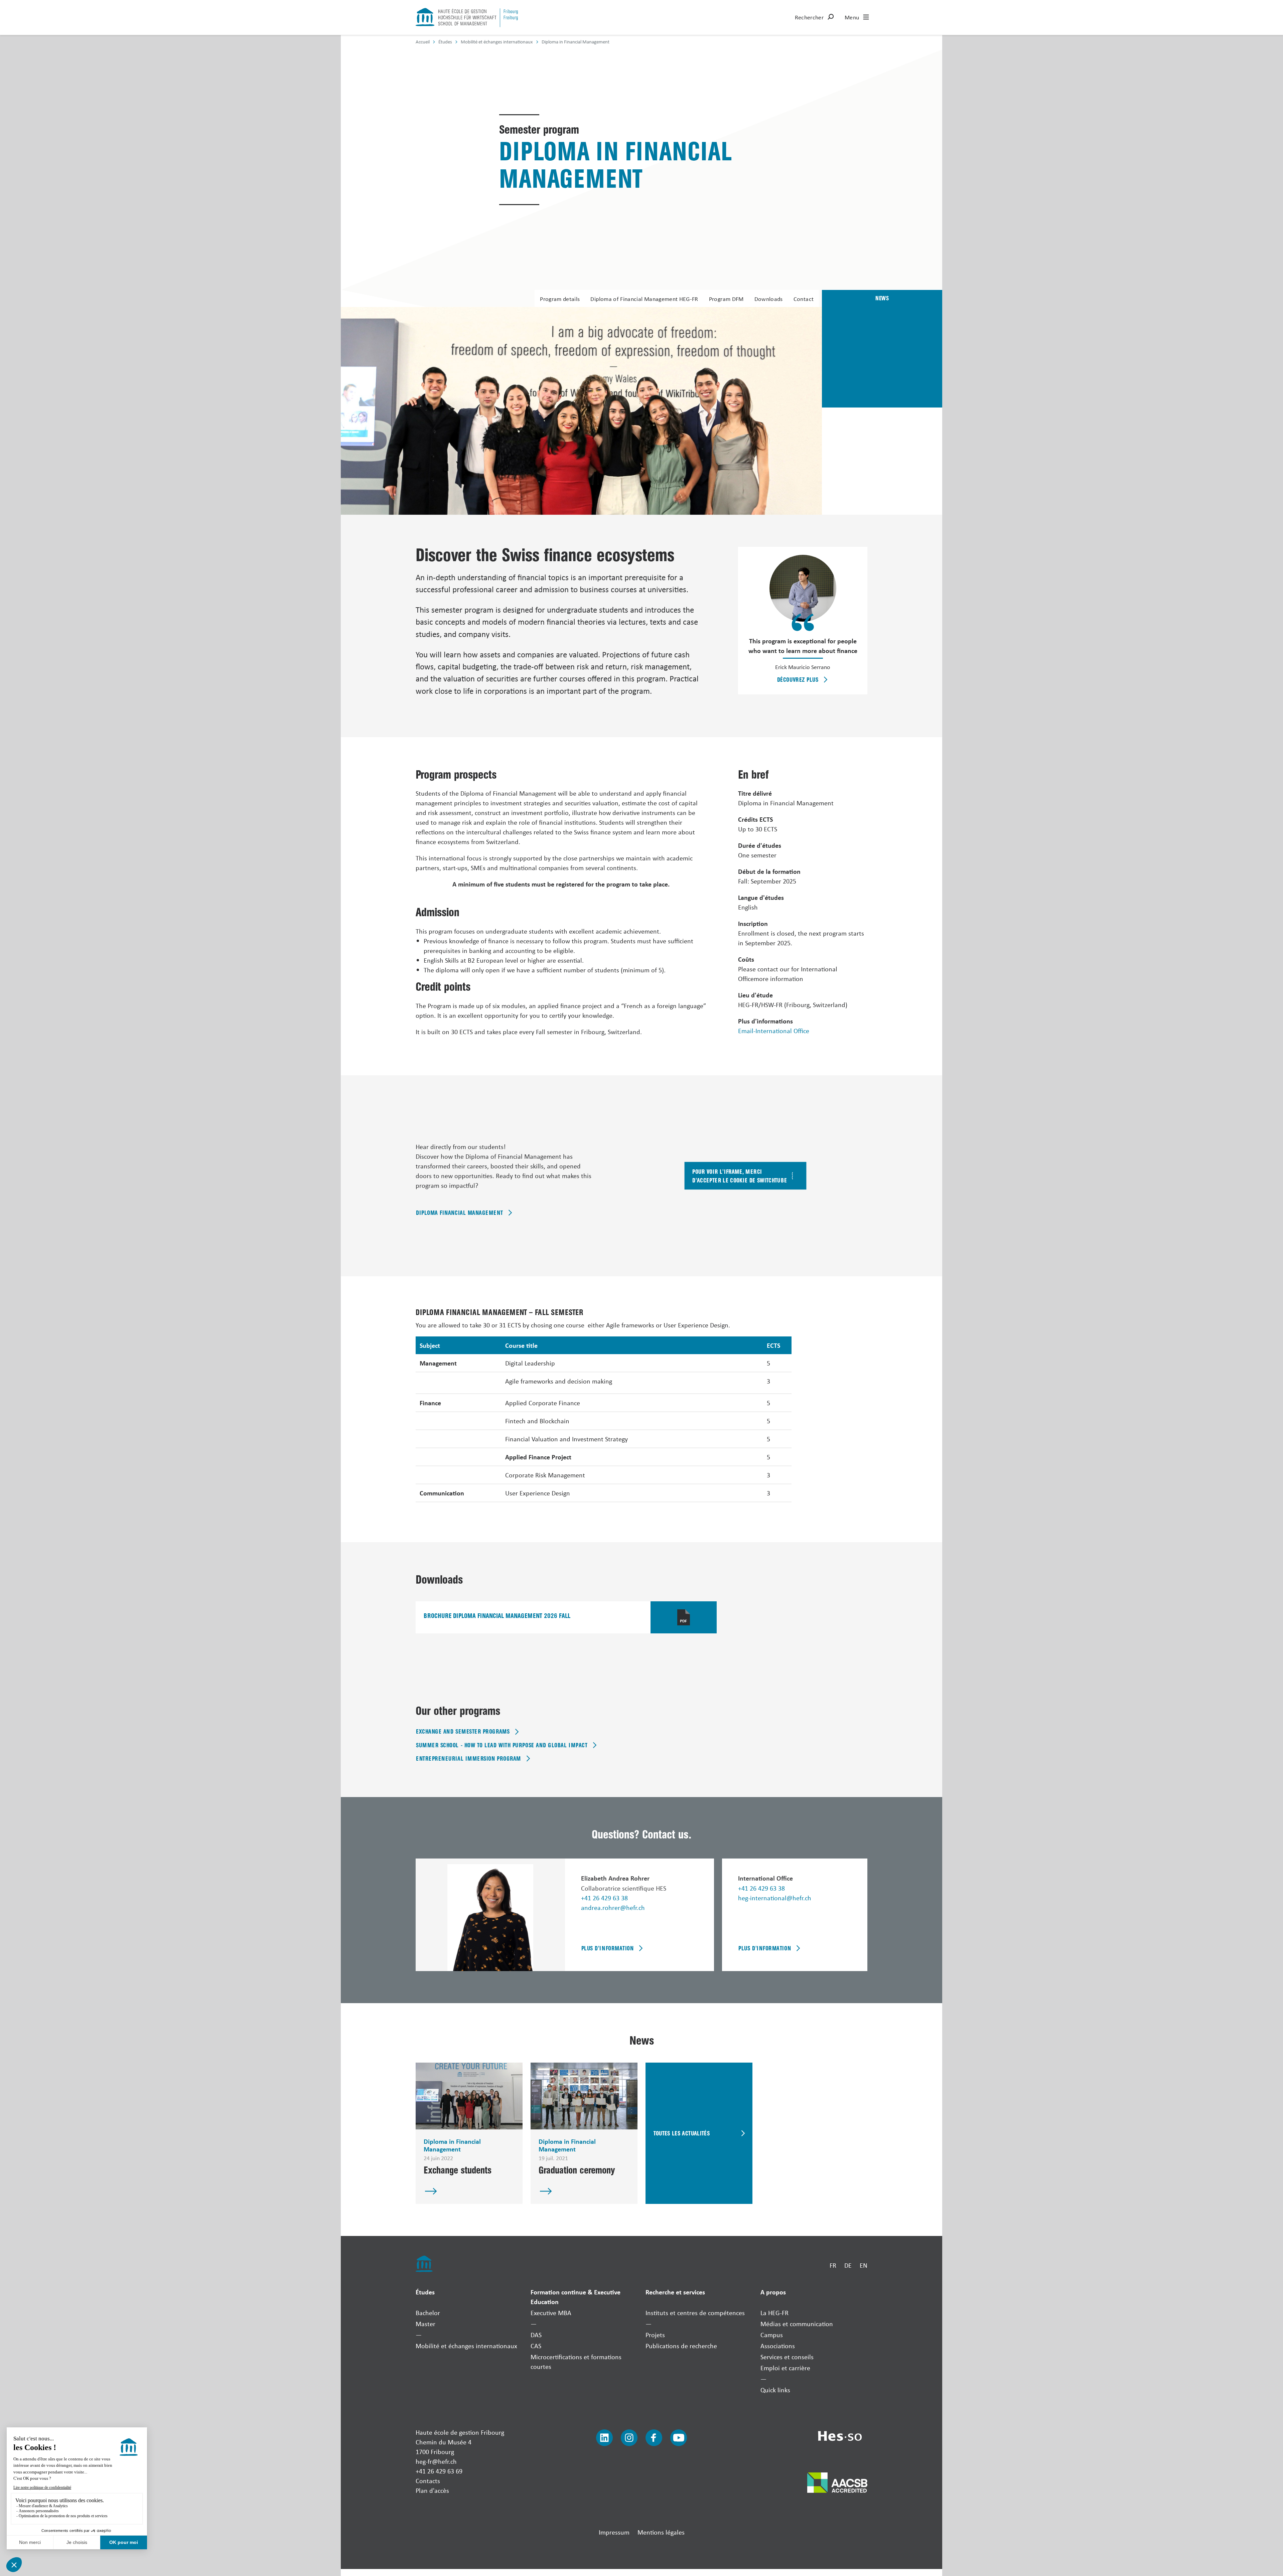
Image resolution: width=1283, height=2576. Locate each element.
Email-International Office (774, 1031)
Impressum (614, 2532)
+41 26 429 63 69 (439, 2471)
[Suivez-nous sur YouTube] (679, 2438)
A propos (773, 2292)
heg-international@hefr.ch (775, 1898)
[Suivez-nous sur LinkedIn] (604, 2438)
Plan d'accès (432, 2490)
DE (848, 2265)
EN (864, 2265)
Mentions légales (661, 2532)
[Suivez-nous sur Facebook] (654, 2438)
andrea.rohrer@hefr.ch (613, 1907)
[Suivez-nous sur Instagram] (629, 2438)
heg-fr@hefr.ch (436, 2461)
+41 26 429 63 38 (604, 1898)
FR (833, 2265)
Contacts (428, 2481)
